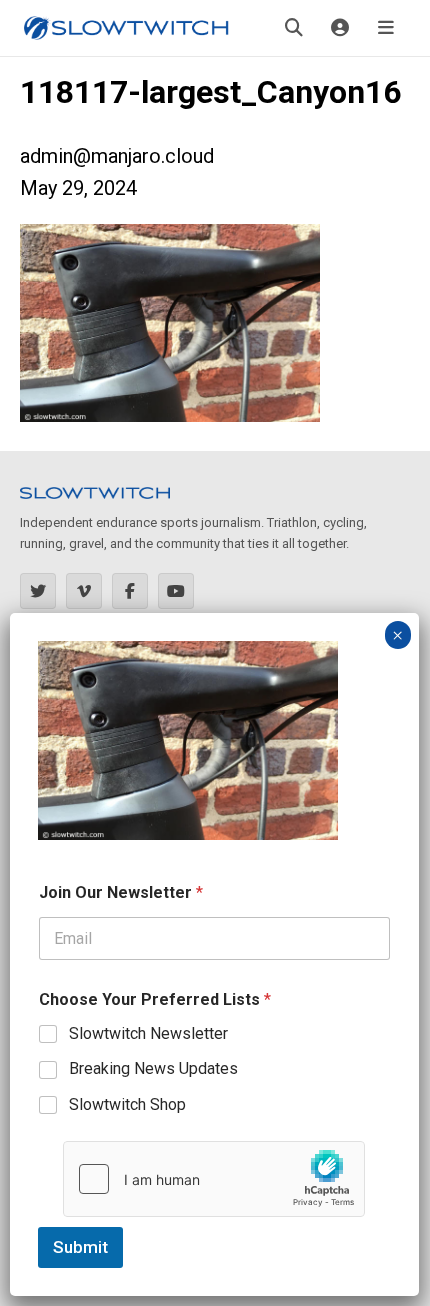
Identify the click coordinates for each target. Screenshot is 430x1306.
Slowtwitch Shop (127, 1104)
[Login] (340, 28)
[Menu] (386, 28)
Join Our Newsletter (121, 892)
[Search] (294, 28)
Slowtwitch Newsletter (148, 1033)
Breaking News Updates (153, 1068)
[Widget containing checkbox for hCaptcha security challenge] (214, 1179)
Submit (80, 1247)
